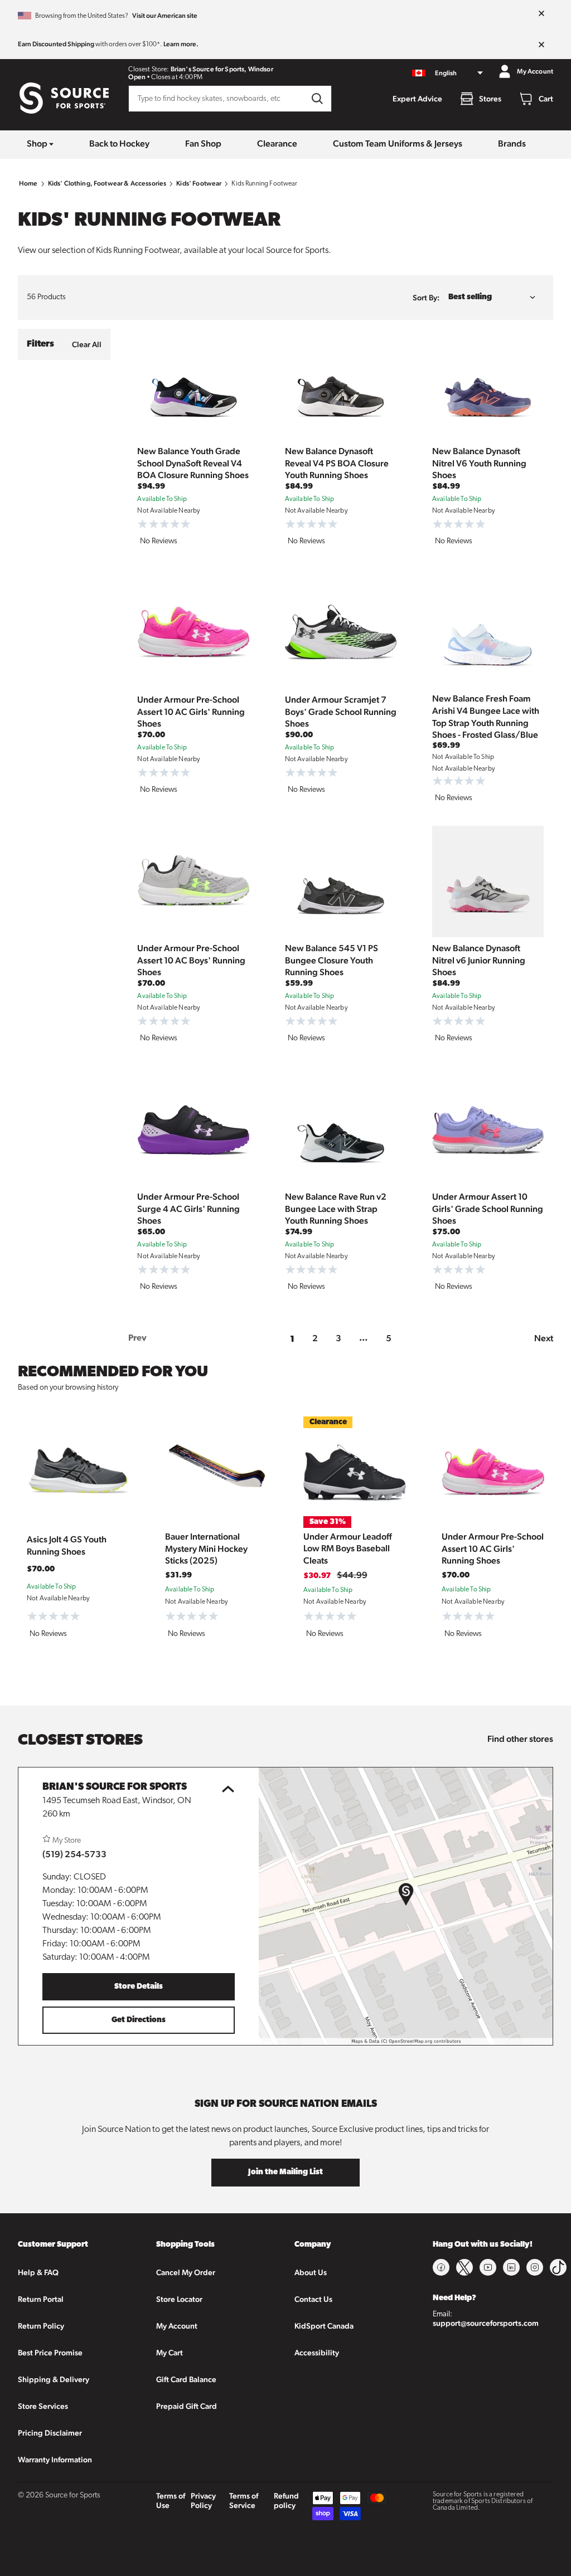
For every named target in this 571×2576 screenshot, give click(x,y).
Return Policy (41, 2326)
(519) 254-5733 (74, 1854)
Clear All (87, 344)
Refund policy (286, 2500)
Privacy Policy (203, 2500)
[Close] (541, 14)
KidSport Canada (324, 2326)
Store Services (43, 2406)
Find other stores (520, 1739)
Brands (512, 143)
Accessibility (317, 2353)
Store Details (139, 1987)
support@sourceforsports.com (486, 2323)
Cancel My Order (186, 2272)
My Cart (170, 2353)
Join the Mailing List (285, 2172)
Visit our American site (165, 16)
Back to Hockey (119, 143)
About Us (311, 2272)
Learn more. (181, 44)
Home (28, 183)
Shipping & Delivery (54, 2379)
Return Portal (41, 2299)
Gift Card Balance (186, 2379)
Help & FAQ (38, 2272)
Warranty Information (55, 2460)
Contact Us (313, 2299)
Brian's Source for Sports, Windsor (222, 69)
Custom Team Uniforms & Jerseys (398, 143)
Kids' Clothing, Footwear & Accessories (107, 183)
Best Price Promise (50, 2353)
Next (544, 1338)
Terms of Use (171, 2500)
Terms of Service (244, 2500)
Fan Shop (203, 143)
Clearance (277, 143)
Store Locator (179, 2299)
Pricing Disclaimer (50, 2433)
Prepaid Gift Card (187, 2406)
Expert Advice (417, 99)
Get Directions (139, 2020)
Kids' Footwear (199, 183)
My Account (177, 2326)
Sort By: (426, 298)
